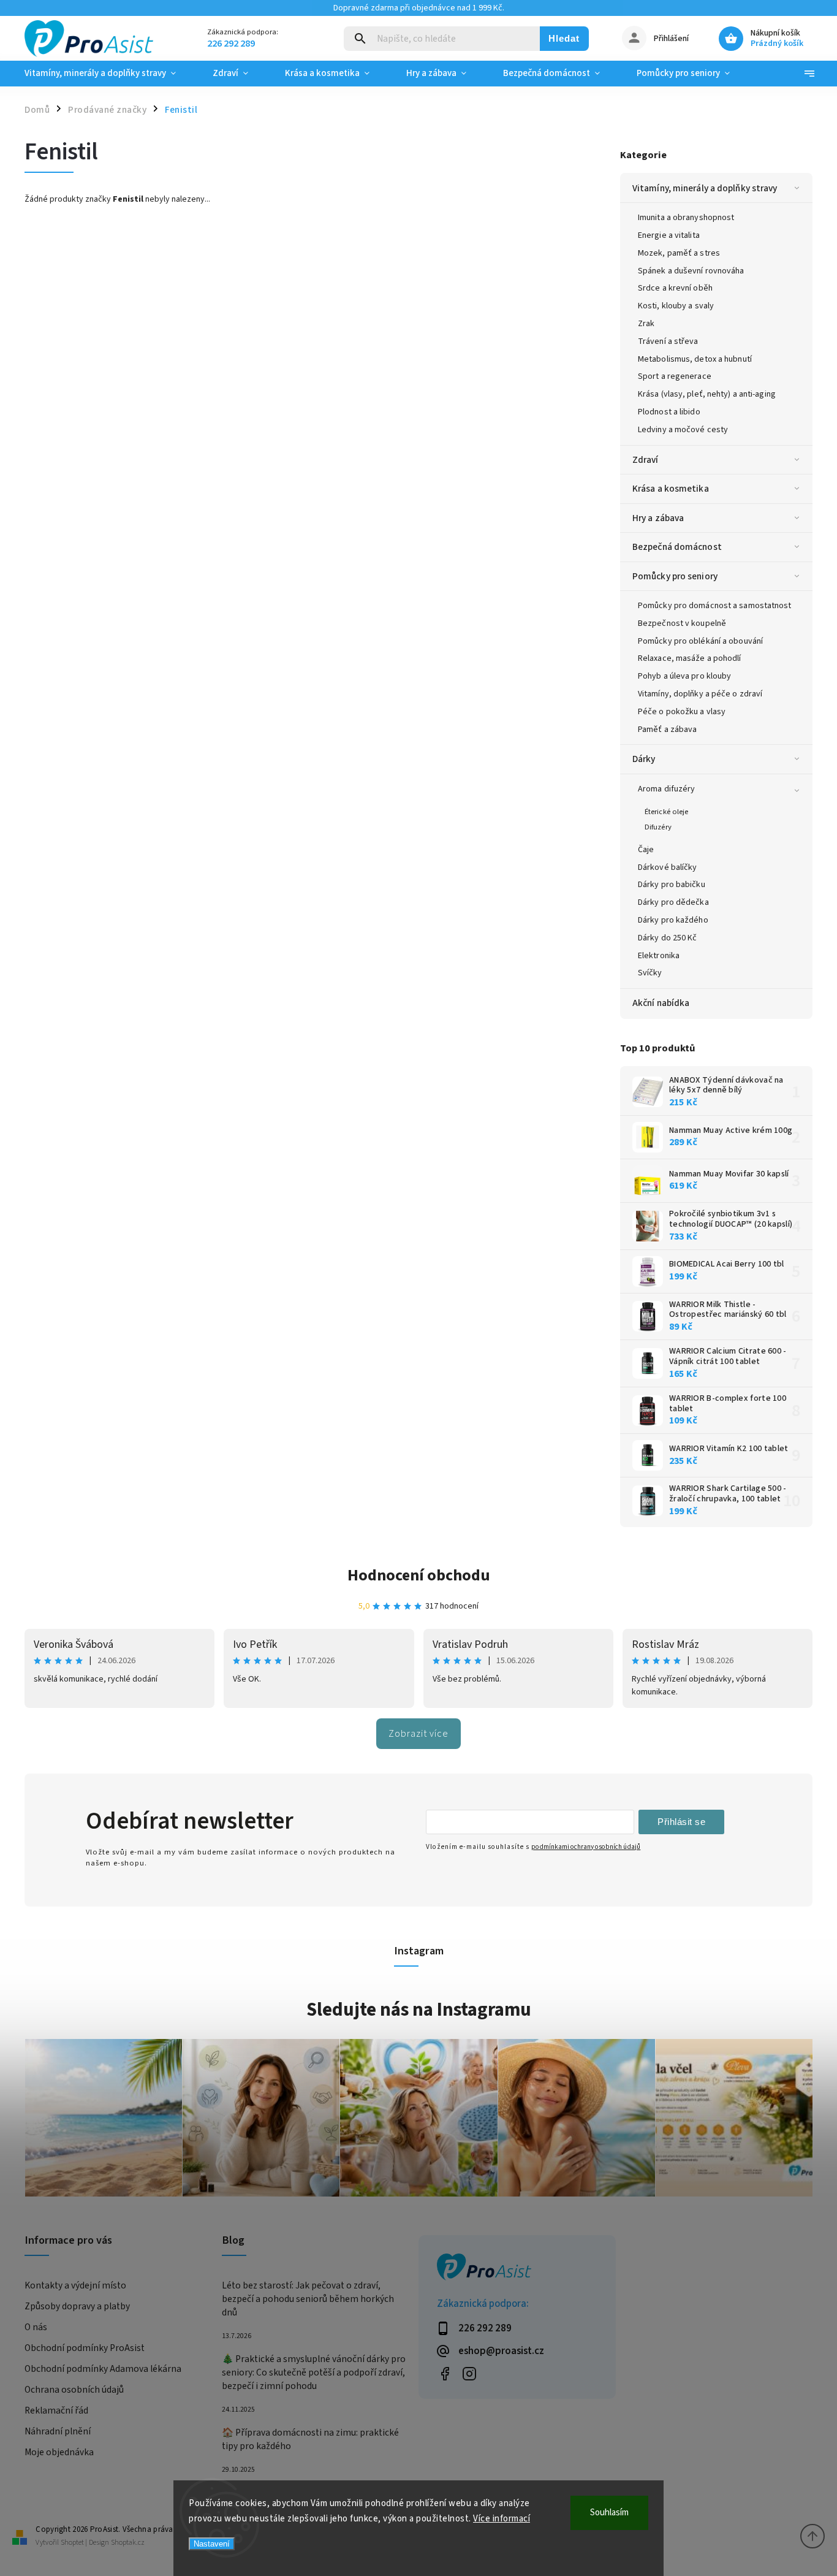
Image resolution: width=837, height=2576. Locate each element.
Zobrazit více (418, 1734)
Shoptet (72, 2543)
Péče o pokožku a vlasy (682, 712)
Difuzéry (658, 827)
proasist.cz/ (469, 2373)
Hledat (564, 38)
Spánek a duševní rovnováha (691, 271)
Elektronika (659, 956)
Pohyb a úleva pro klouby (684, 676)
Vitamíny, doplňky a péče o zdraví (700, 694)
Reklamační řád (56, 2410)
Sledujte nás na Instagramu (419, 2010)
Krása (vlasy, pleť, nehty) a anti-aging (707, 394)
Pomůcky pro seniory (675, 576)
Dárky (644, 759)
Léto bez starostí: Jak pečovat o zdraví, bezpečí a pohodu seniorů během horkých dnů (308, 2299)
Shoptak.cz (128, 2543)
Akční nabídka (661, 1003)
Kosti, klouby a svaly (676, 306)
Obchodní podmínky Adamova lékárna (103, 2369)
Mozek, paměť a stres (679, 253)
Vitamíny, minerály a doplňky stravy (705, 188)
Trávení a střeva (668, 341)
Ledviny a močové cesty (683, 430)
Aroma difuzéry (666, 789)
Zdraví (646, 460)
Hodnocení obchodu (419, 1575)
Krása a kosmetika (671, 489)
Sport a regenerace (675, 376)
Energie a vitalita (669, 235)
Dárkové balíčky (668, 867)
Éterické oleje (666, 812)
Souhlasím (609, 2513)
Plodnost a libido (669, 412)
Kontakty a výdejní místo (75, 2285)
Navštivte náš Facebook (445, 2373)
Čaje (646, 850)
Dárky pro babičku (672, 885)
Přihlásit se (681, 1822)
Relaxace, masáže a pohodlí (690, 658)
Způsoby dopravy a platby (77, 2306)
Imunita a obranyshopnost (686, 218)
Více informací (502, 2519)
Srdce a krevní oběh (675, 288)
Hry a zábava (658, 518)
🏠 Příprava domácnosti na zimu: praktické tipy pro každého (310, 2439)
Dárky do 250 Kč (668, 938)
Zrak (646, 324)
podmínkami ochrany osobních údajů (586, 1847)
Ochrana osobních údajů (74, 2390)
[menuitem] (109, 74)
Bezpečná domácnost (677, 547)
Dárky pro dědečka (673, 902)
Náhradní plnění (58, 2431)
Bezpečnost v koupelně (682, 623)
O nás (36, 2327)
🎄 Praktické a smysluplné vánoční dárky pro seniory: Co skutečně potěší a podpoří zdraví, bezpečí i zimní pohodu (314, 2372)
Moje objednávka (59, 2452)
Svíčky (650, 973)
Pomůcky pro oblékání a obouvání (700, 641)
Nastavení (212, 2544)
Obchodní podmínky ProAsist (85, 2348)
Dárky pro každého (673, 920)
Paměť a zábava (667, 730)
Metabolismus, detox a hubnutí (695, 359)
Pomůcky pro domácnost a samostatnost (715, 606)
